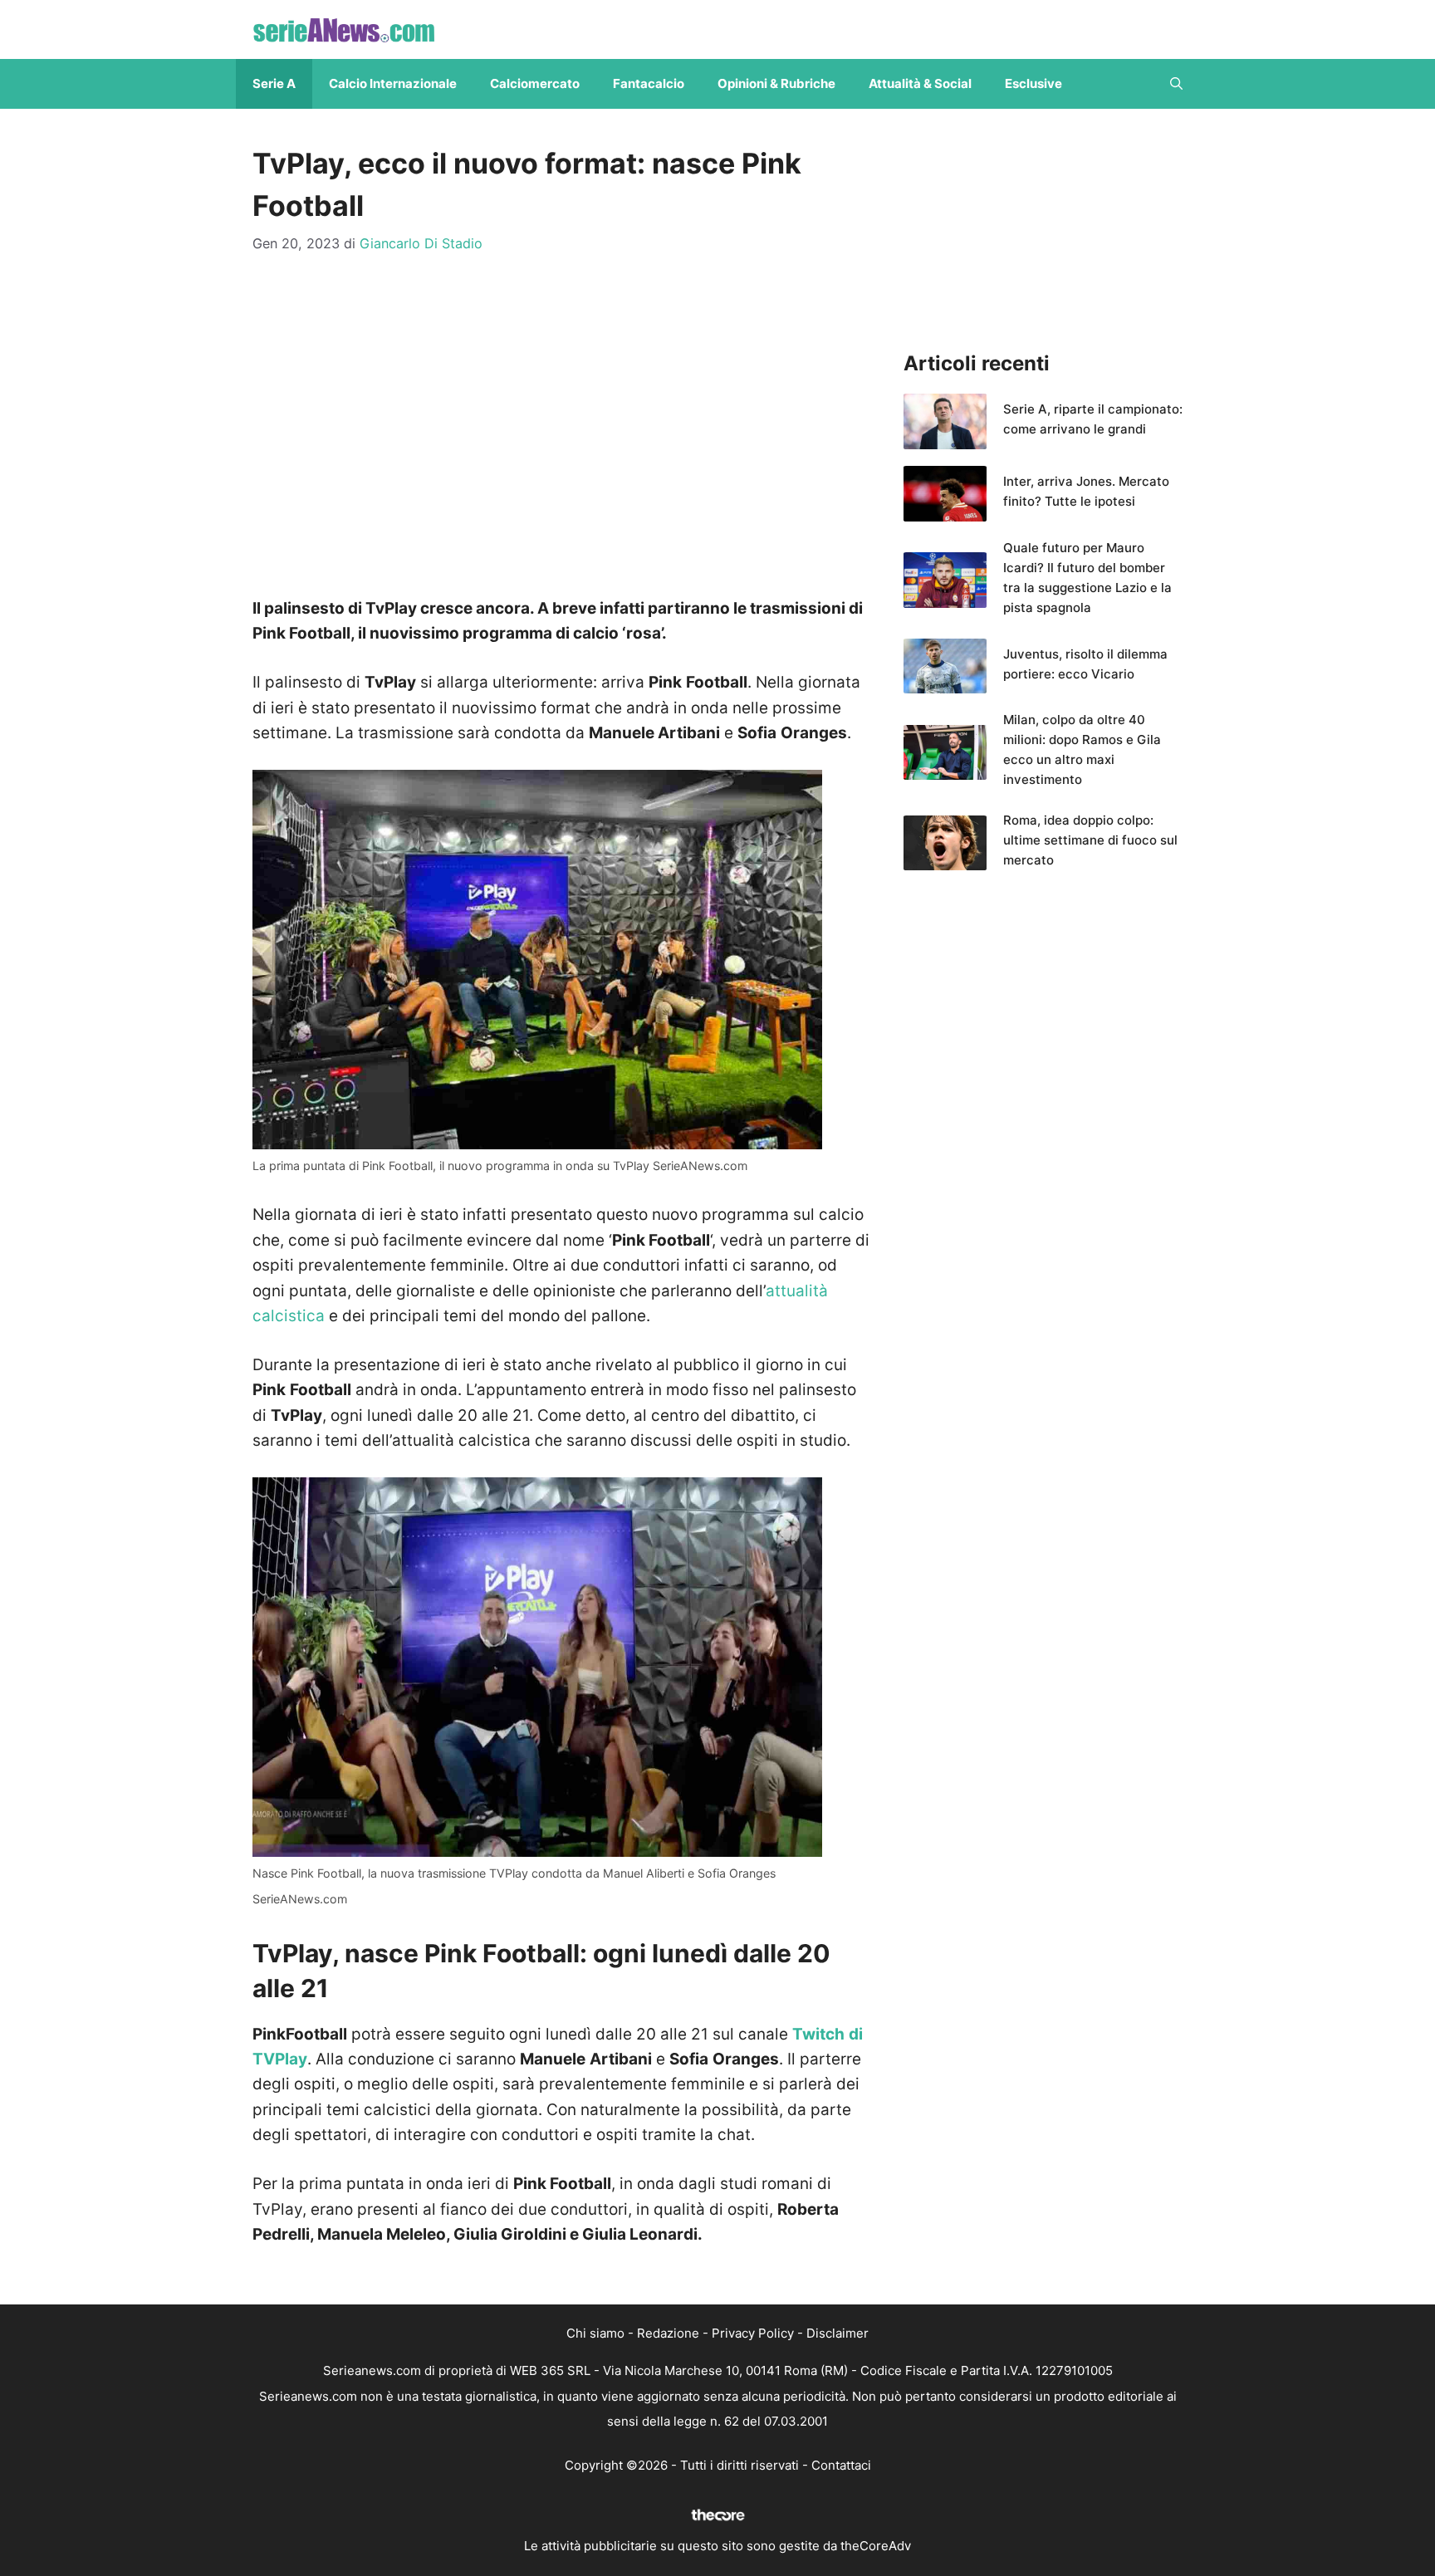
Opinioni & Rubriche (776, 83)
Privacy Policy (753, 2333)
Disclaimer (837, 2333)
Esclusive (1033, 83)
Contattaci (841, 2465)
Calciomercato (535, 83)
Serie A (274, 83)
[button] (1176, 84)
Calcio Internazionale (393, 83)
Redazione (668, 2333)
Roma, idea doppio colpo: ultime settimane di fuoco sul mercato (1090, 840)
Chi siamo (595, 2333)
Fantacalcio (649, 83)
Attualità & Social (920, 83)
